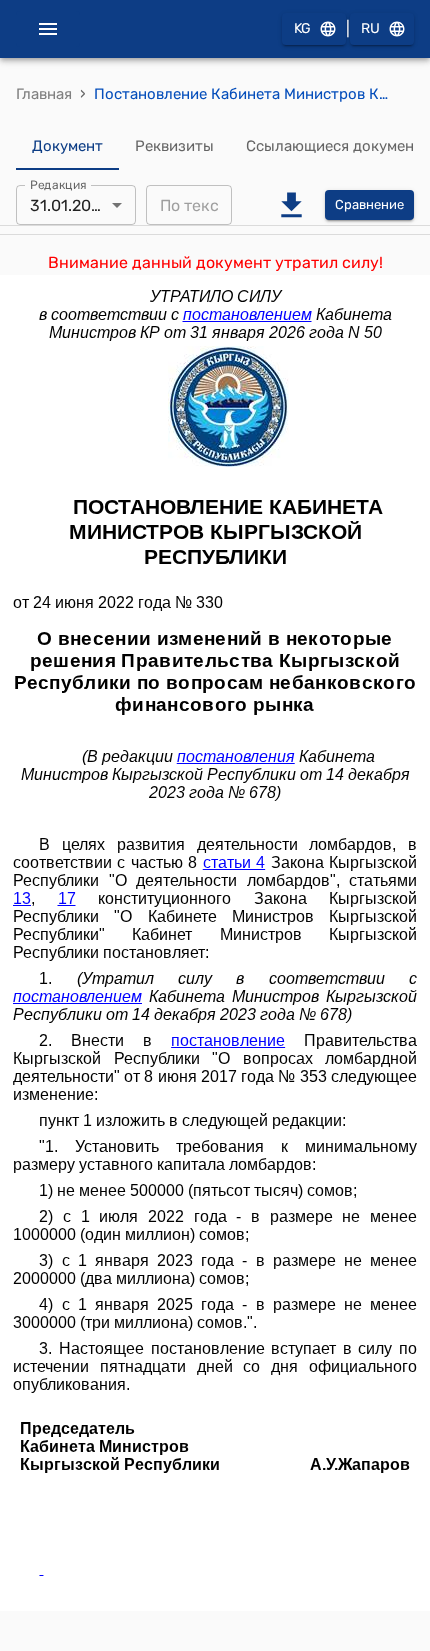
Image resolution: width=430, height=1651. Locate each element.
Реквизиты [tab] (174, 146)
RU (370, 28)
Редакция (58, 185)
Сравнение (369, 204)
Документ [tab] (67, 146)
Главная (44, 94)
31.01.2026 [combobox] (70, 205)
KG (302, 28)
